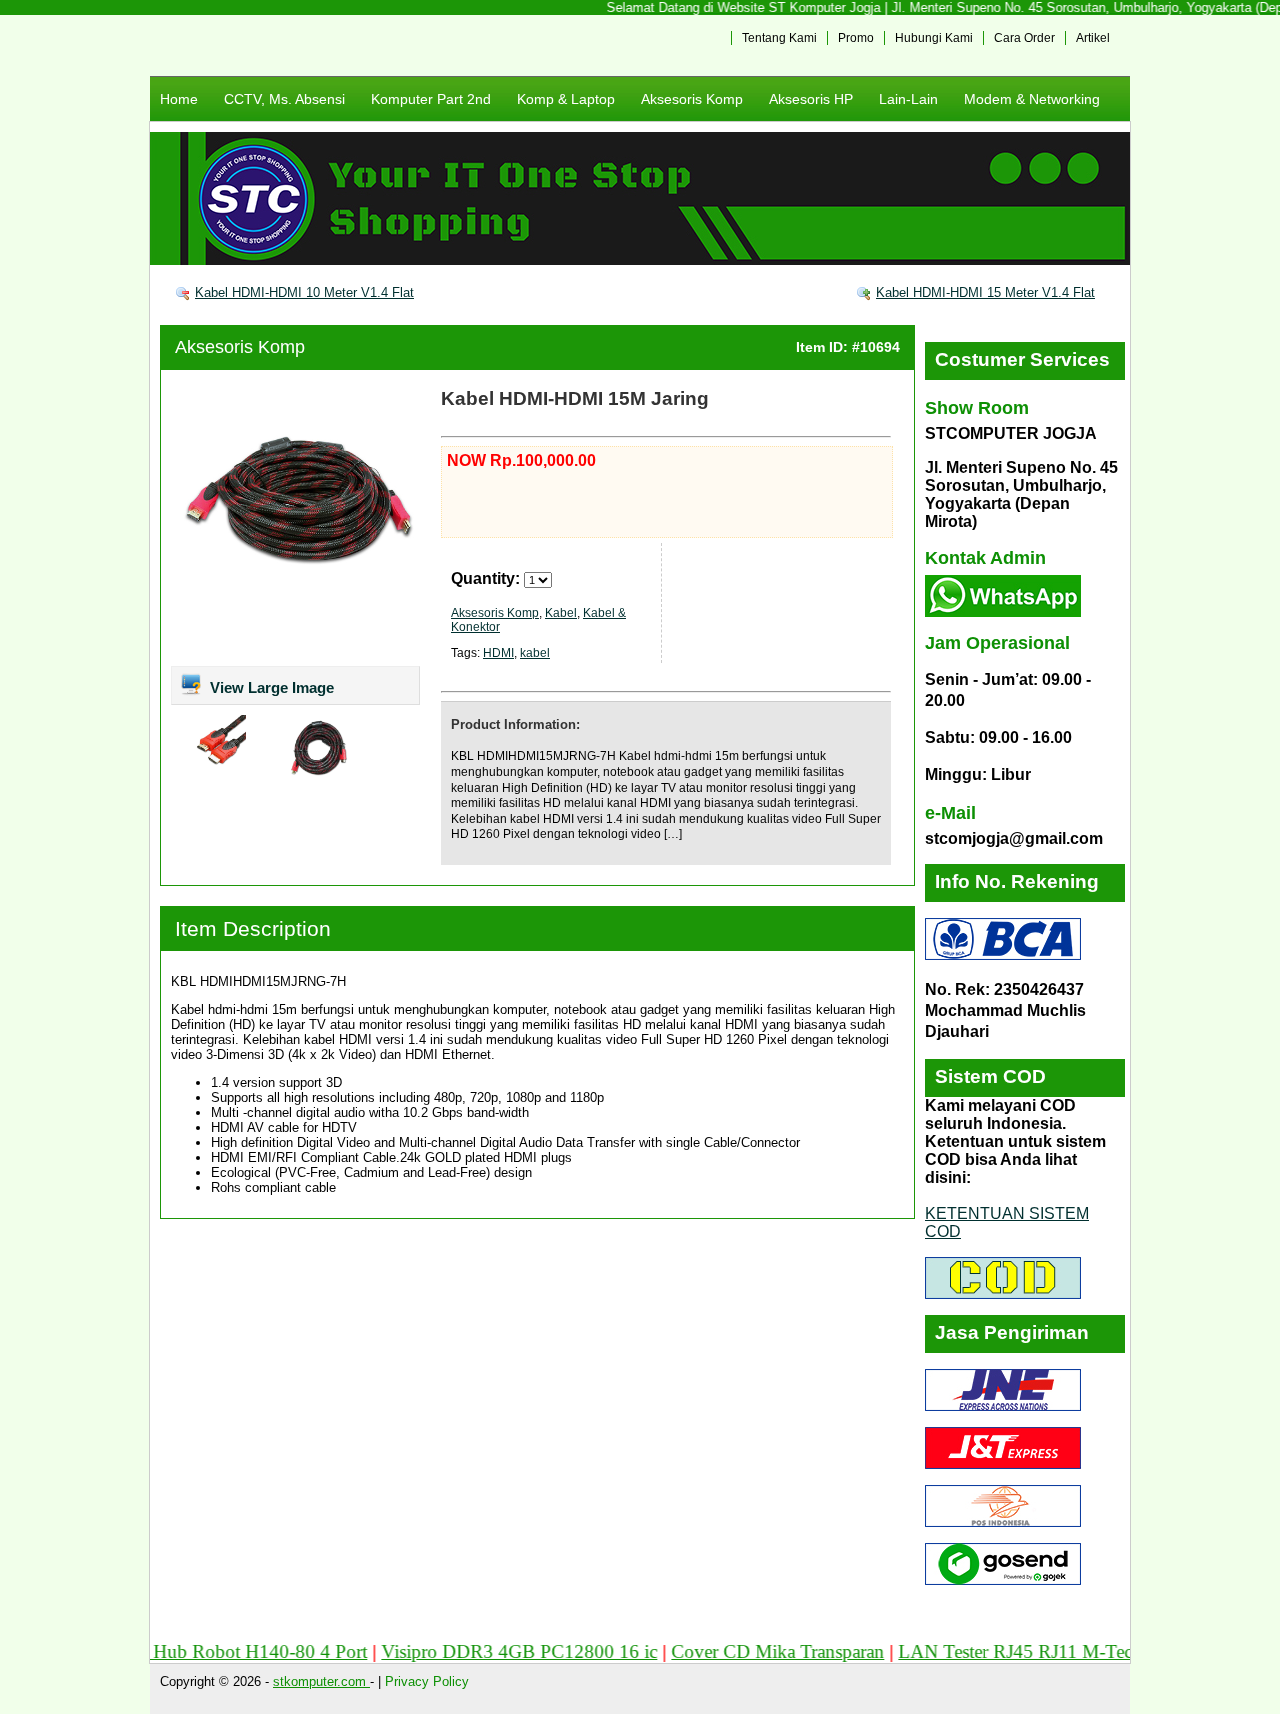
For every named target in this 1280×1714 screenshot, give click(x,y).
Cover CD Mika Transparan (743, 1651)
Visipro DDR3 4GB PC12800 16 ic (485, 1651)
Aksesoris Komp (692, 99)
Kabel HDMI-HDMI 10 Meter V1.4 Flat (304, 292)
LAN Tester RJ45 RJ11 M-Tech (986, 1651)
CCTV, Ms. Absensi (284, 99)
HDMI (498, 653)
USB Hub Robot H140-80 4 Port (204, 1651)
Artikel (1093, 38)
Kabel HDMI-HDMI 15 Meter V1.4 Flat (985, 292)
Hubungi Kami (934, 38)
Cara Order (1024, 38)
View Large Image (270, 687)
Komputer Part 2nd (431, 99)
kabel (535, 653)
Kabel (561, 613)
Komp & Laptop (566, 99)
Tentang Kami (779, 38)
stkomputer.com (321, 1681)
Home (179, 99)
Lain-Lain (908, 99)
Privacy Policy (427, 1681)
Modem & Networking (1032, 99)
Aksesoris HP (811, 99)
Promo (856, 38)
